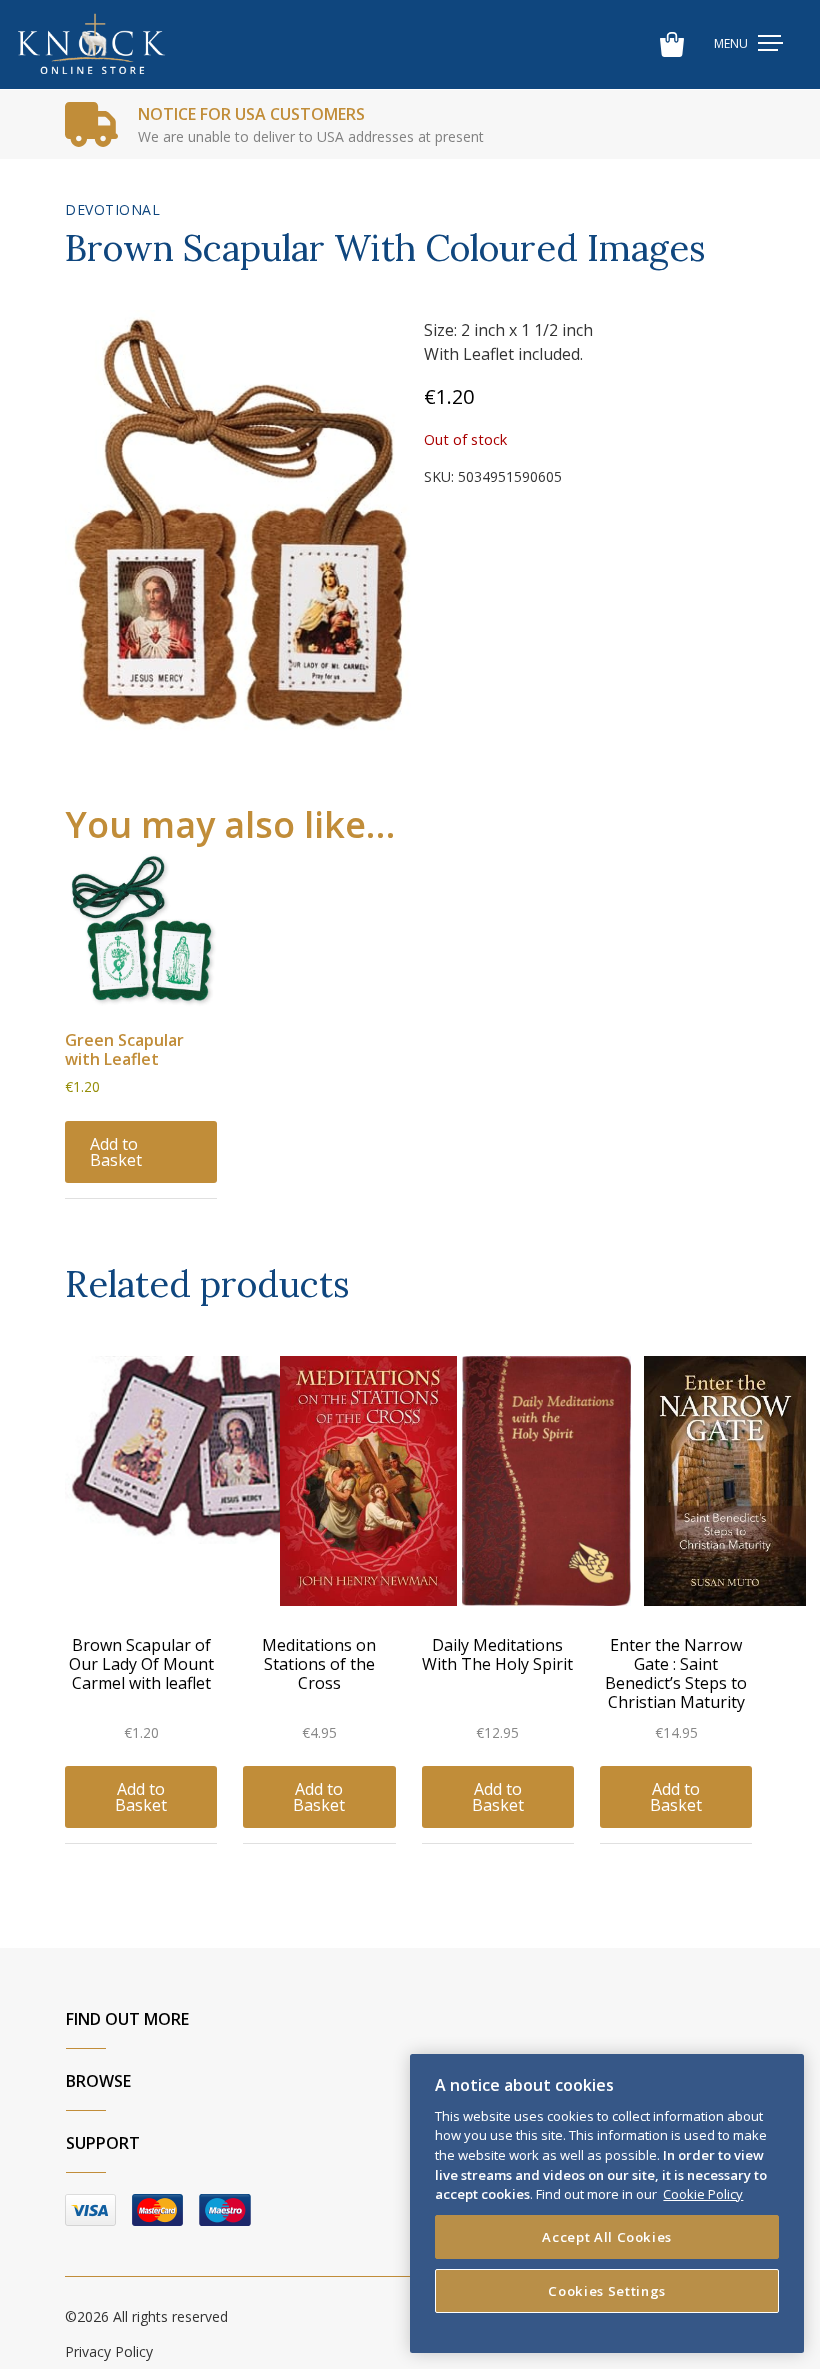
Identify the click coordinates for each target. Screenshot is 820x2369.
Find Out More (127, 2019)
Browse (98, 2081)
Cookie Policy (703, 2194)
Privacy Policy (109, 2351)
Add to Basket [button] (116, 1152)
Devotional (112, 209)
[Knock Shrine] (91, 44)
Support (103, 2143)
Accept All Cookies (607, 2237)
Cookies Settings (607, 2291)
